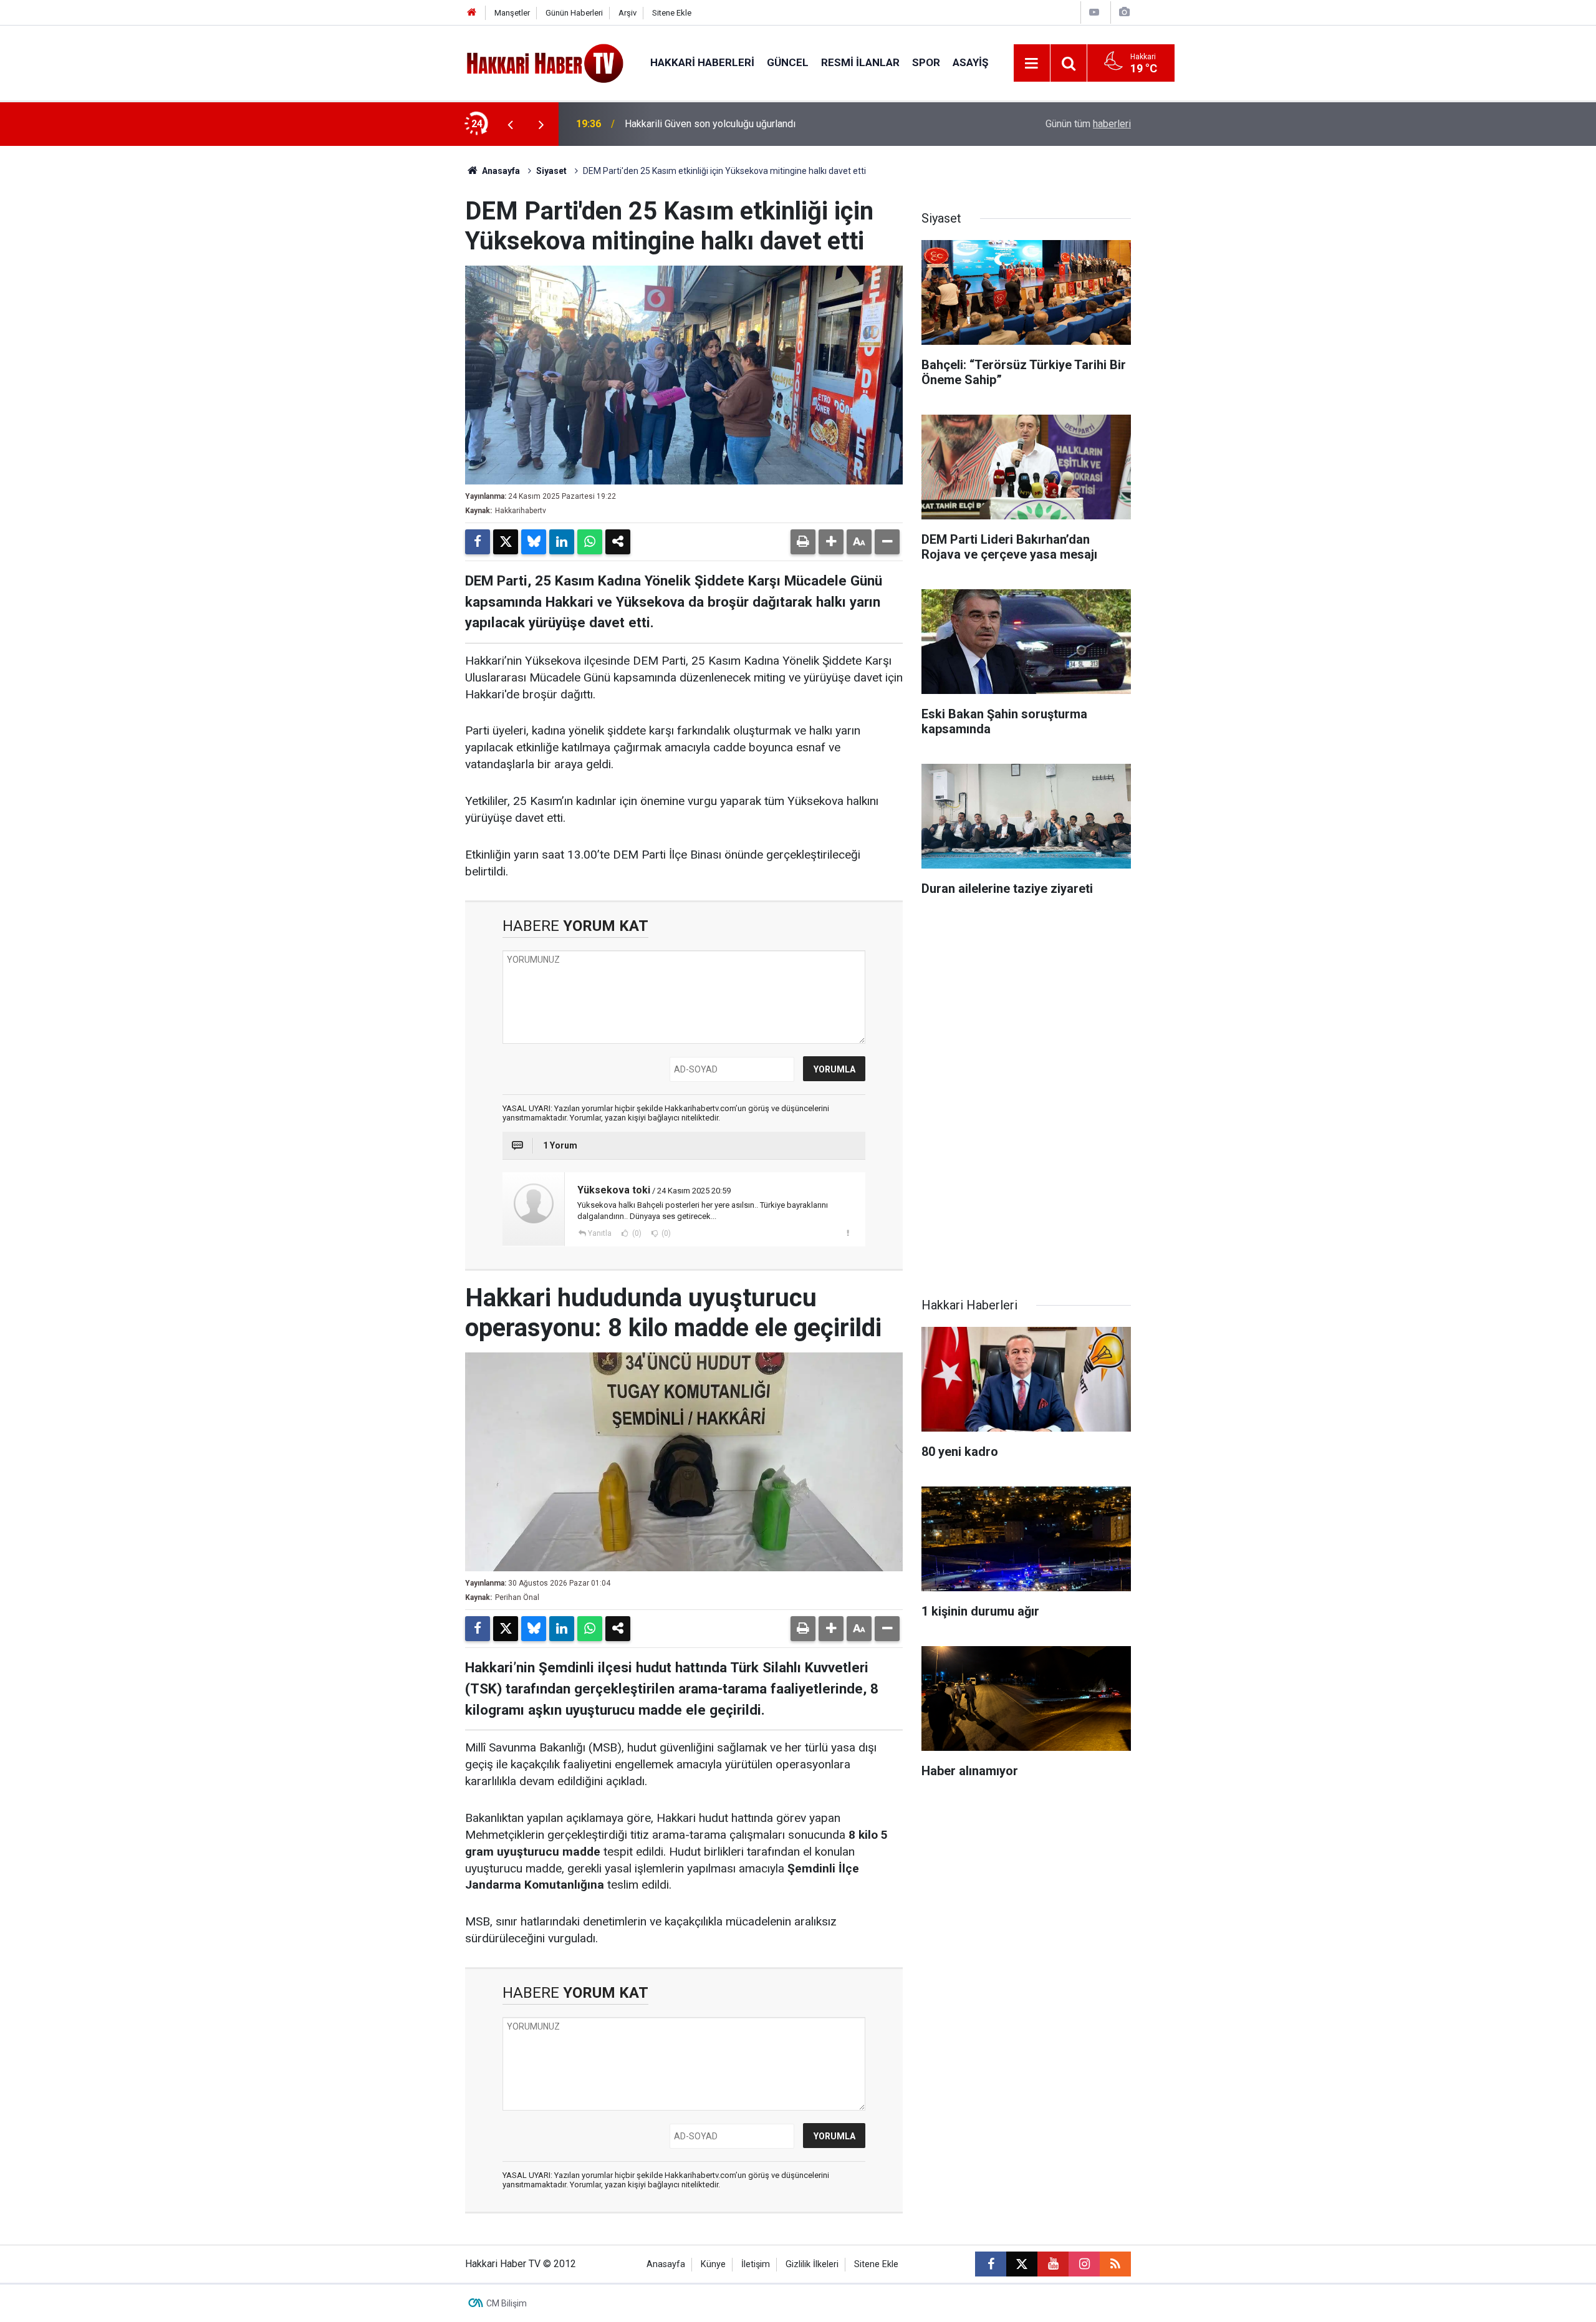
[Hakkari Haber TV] (545, 62)
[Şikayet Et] (848, 1233)
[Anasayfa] (472, 13)
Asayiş (970, 62)
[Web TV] (1094, 12)
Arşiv (627, 13)
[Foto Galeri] (1124, 12)
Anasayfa (500, 171)
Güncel (788, 62)
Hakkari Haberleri (702, 62)
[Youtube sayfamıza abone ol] (1053, 2264)
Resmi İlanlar (860, 62)
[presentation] (510, 124)
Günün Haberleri (574, 13)
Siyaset (551, 171)
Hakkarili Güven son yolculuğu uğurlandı (710, 124)
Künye (713, 2264)
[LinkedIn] (562, 542)
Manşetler (512, 13)
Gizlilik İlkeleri (812, 2264)
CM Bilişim (507, 2303)
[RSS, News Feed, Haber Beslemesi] (1115, 2264)
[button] (831, 542)
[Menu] (1032, 64)
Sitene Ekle (672, 13)
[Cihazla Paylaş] (618, 542)
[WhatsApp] (590, 542)
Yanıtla (600, 1233)
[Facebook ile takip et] (991, 2264)
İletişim (756, 2264)
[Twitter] (506, 542)
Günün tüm (1088, 124)
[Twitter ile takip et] (1022, 2264)
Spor (926, 62)
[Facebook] (478, 542)
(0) (636, 1233)
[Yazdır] (803, 542)
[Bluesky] (534, 542)
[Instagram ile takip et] (1084, 2264)
